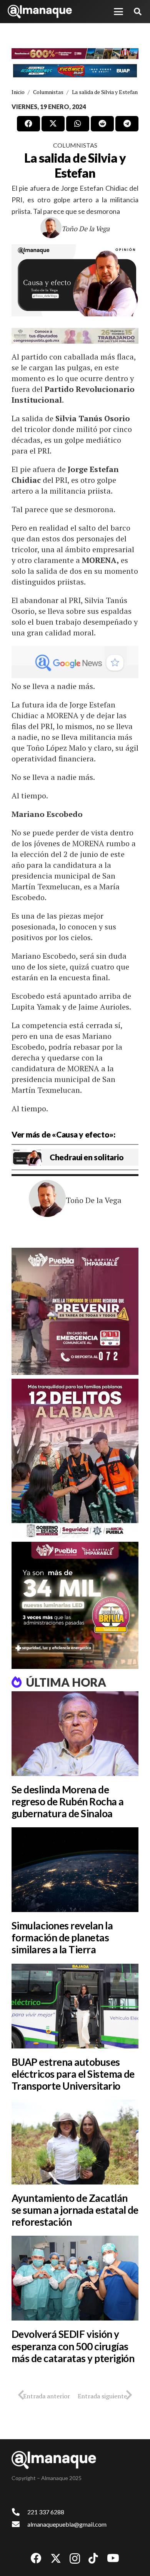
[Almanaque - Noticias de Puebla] (40, 12)
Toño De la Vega (86, 229)
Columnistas (75, 145)
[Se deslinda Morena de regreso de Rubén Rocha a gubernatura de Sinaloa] (75, 1734)
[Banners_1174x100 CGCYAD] (75, 54)
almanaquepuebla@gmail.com (67, 2524)
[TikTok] (93, 2558)
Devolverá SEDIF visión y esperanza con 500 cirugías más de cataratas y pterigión (73, 2346)
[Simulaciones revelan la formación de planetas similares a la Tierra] (75, 1870)
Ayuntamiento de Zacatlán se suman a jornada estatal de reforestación (75, 2210)
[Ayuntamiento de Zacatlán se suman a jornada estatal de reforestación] (75, 2142)
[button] (118, 12)
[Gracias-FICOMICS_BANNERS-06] (75, 71)
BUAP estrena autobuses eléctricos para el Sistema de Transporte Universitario (73, 2074)
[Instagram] (75, 2559)
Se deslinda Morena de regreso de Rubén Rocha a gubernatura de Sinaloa (68, 1801)
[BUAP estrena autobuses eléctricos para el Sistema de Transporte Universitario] (75, 2006)
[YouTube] (113, 2558)
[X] (56, 2558)
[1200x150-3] (75, 336)
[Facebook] (36, 2558)
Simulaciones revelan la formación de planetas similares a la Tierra (62, 1937)
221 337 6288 (46, 2512)
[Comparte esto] (28, 124)
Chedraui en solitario (87, 1157)
